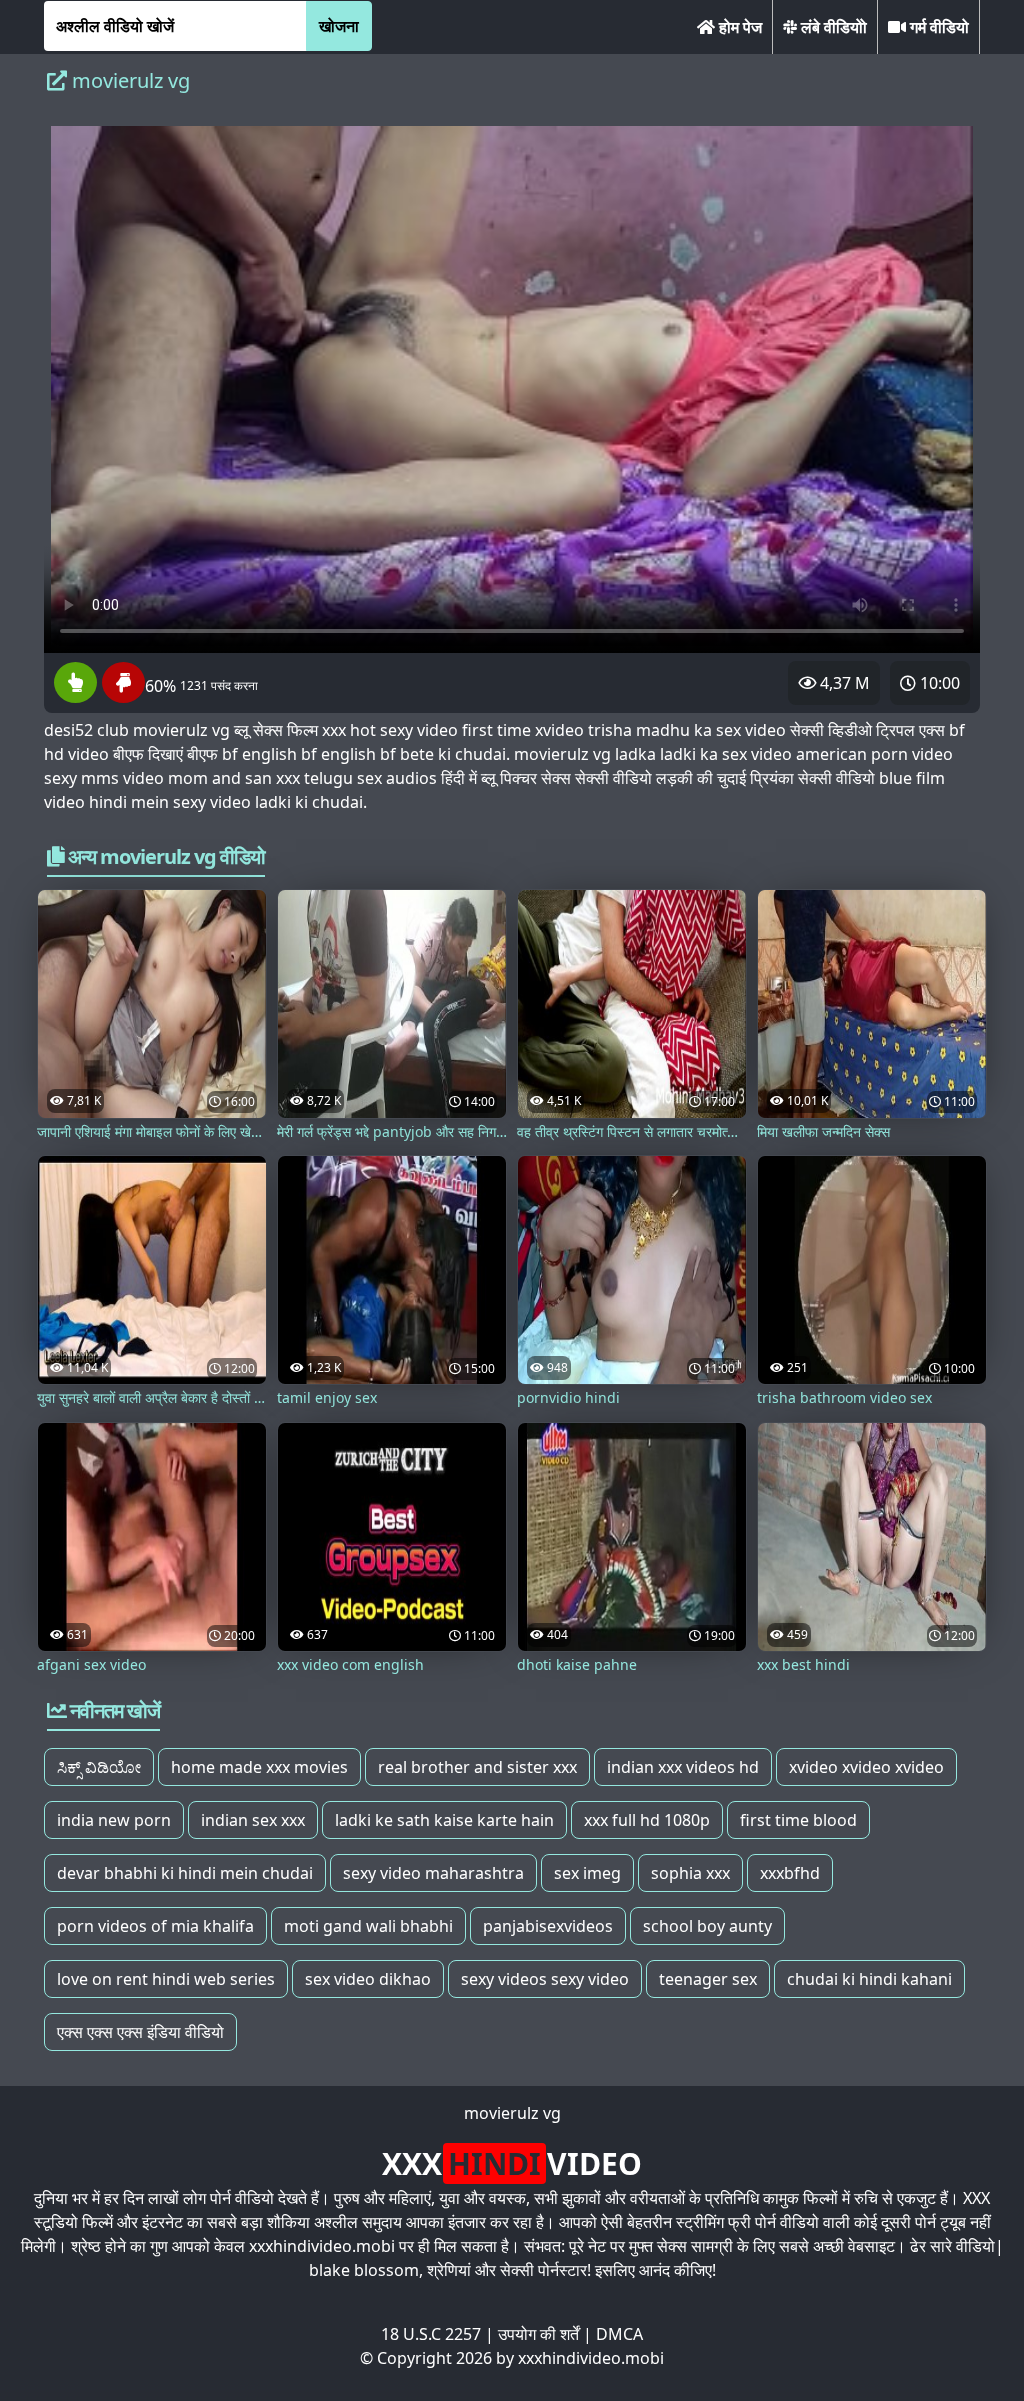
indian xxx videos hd (683, 1767)
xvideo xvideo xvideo (866, 1767)
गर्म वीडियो (937, 27)
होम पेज (738, 27)
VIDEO (512, 2163)
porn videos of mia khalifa (155, 1926)
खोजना (339, 26)
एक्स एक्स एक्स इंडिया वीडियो (140, 2032)
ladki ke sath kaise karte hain (444, 1820)
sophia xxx (690, 1873)
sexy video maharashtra (433, 1873)
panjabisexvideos (548, 1926)
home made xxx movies (259, 1767)
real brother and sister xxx (477, 1767)
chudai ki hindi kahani (869, 1979)
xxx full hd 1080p (647, 1820)
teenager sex (708, 1979)
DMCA (619, 2334)
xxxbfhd (790, 1873)
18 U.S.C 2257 (431, 2334)
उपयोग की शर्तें (538, 2334)
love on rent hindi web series (166, 1979)
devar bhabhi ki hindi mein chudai (185, 1873)
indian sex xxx (253, 1820)
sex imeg (587, 1873)
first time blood (798, 1820)
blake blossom (364, 2270)
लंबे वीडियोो (832, 27)
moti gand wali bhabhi (368, 1926)
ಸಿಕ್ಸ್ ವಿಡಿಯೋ (99, 1767)
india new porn (114, 1820)
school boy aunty (707, 1926)
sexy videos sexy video (545, 1979)
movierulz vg (512, 2113)
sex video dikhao (368, 1979)
